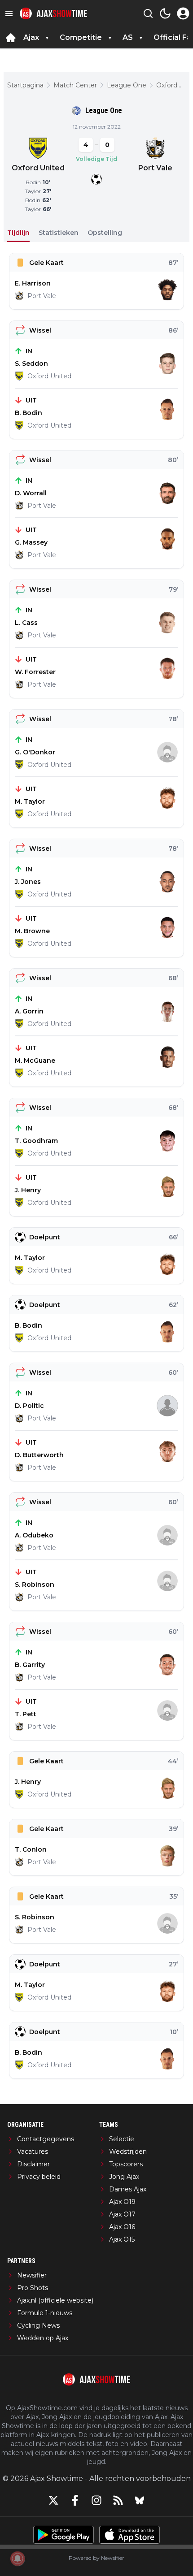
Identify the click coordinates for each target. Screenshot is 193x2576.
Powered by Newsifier (96, 2558)
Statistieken (59, 233)
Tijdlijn (18, 233)
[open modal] (183, 13)
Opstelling (105, 233)
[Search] (148, 13)
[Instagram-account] (96, 2500)
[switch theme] (165, 13)
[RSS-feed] (118, 2500)
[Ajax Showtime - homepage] (53, 14)
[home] (11, 38)
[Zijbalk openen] (9, 13)
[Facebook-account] (75, 2500)
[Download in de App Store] (129, 2535)
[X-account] (53, 2500)
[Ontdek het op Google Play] (64, 2535)
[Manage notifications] (18, 2559)
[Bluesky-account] (140, 2500)
